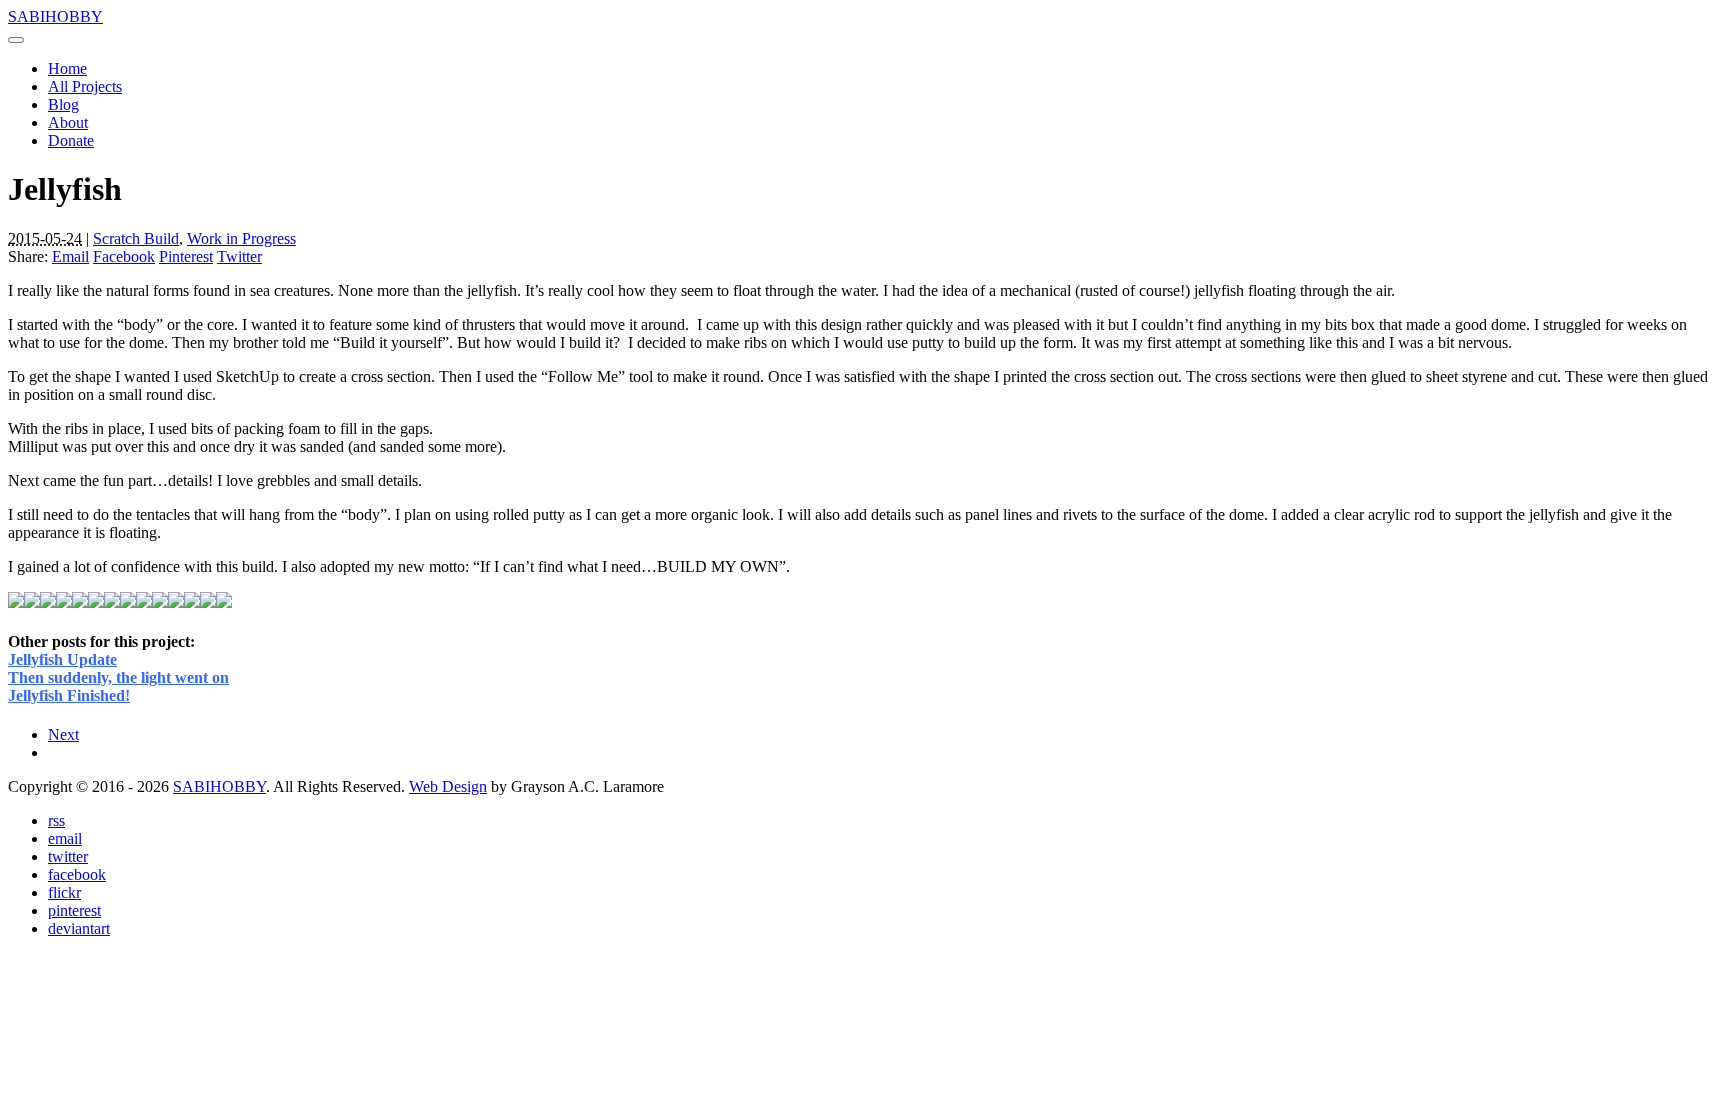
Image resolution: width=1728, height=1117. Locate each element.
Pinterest (186, 256)
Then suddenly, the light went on (118, 677)
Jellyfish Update (62, 659)
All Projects (85, 86)
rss (56, 820)
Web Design (448, 786)
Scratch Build (136, 238)
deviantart (79, 928)
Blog (63, 104)
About (68, 122)
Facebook (124, 256)
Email (70, 256)
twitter (68, 856)
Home (67, 68)
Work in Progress (241, 238)
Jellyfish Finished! (69, 695)
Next (63, 734)
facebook (77, 874)
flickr (64, 892)
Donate (71, 140)
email (65, 838)
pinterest (74, 910)
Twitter (239, 256)
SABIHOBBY (55, 16)
